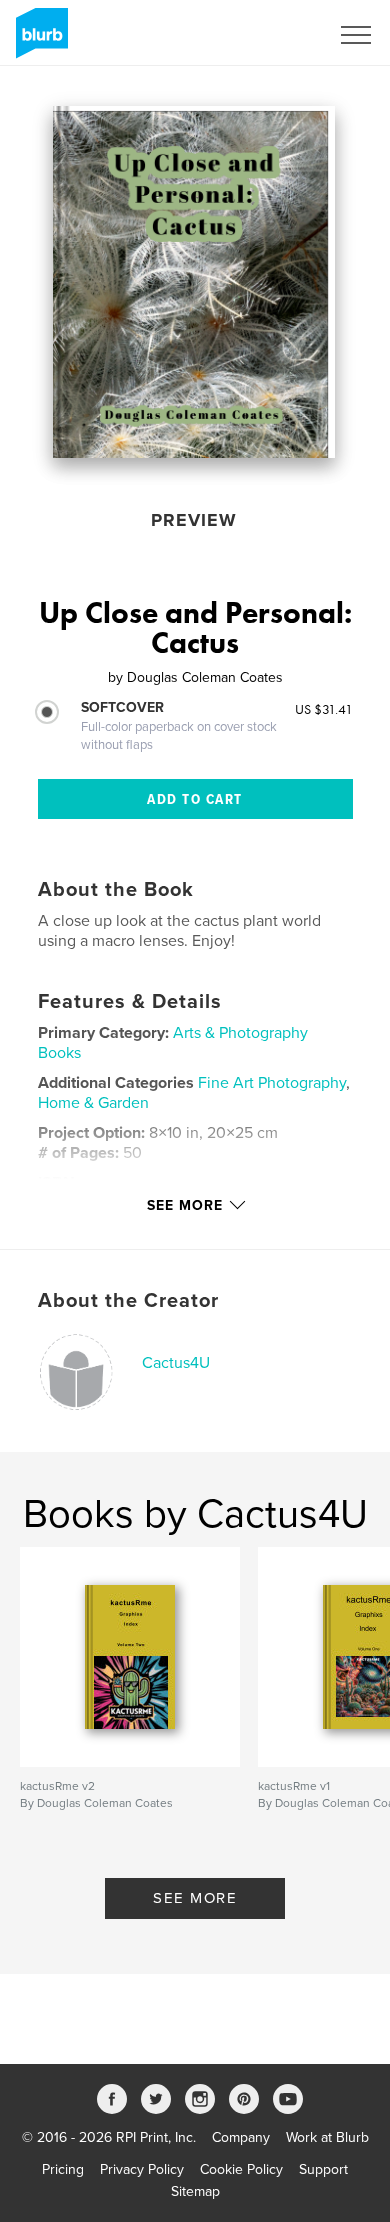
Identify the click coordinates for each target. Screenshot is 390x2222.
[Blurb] (38, 41)
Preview (194, 520)
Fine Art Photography (272, 1083)
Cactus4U (176, 1363)
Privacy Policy (142, 2169)
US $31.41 (324, 709)
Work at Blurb (327, 2137)
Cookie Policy (241, 2169)
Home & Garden (93, 1103)
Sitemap (195, 2191)
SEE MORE (195, 1898)
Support (323, 2169)
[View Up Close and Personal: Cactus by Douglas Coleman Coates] (194, 282)
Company (241, 2137)
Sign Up (278, 35)
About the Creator (128, 1301)
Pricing (63, 2169)
